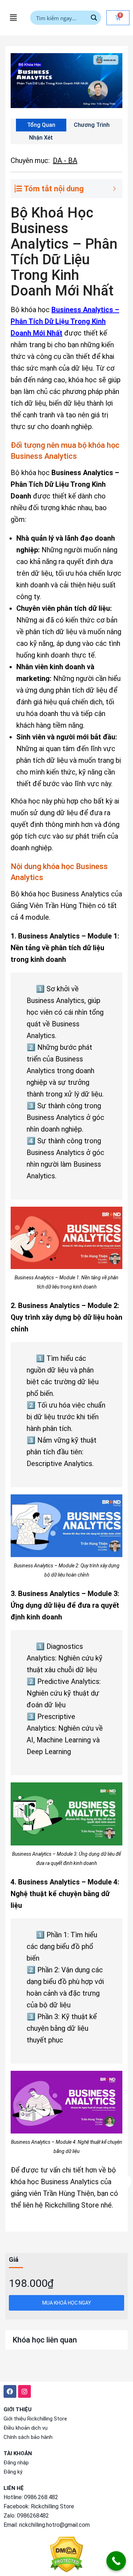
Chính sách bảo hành (28, 2437)
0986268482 (33, 2516)
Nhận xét (41, 138)
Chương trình (92, 125)
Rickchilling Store (52, 2506)
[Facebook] (10, 2391)
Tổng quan (41, 125)
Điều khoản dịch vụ (26, 2428)
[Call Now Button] (116, 2561)
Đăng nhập (16, 2463)
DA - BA (65, 160)
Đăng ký (13, 2472)
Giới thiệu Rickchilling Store (35, 2419)
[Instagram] (24, 2391)
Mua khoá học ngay (67, 2303)
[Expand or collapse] (114, 189)
